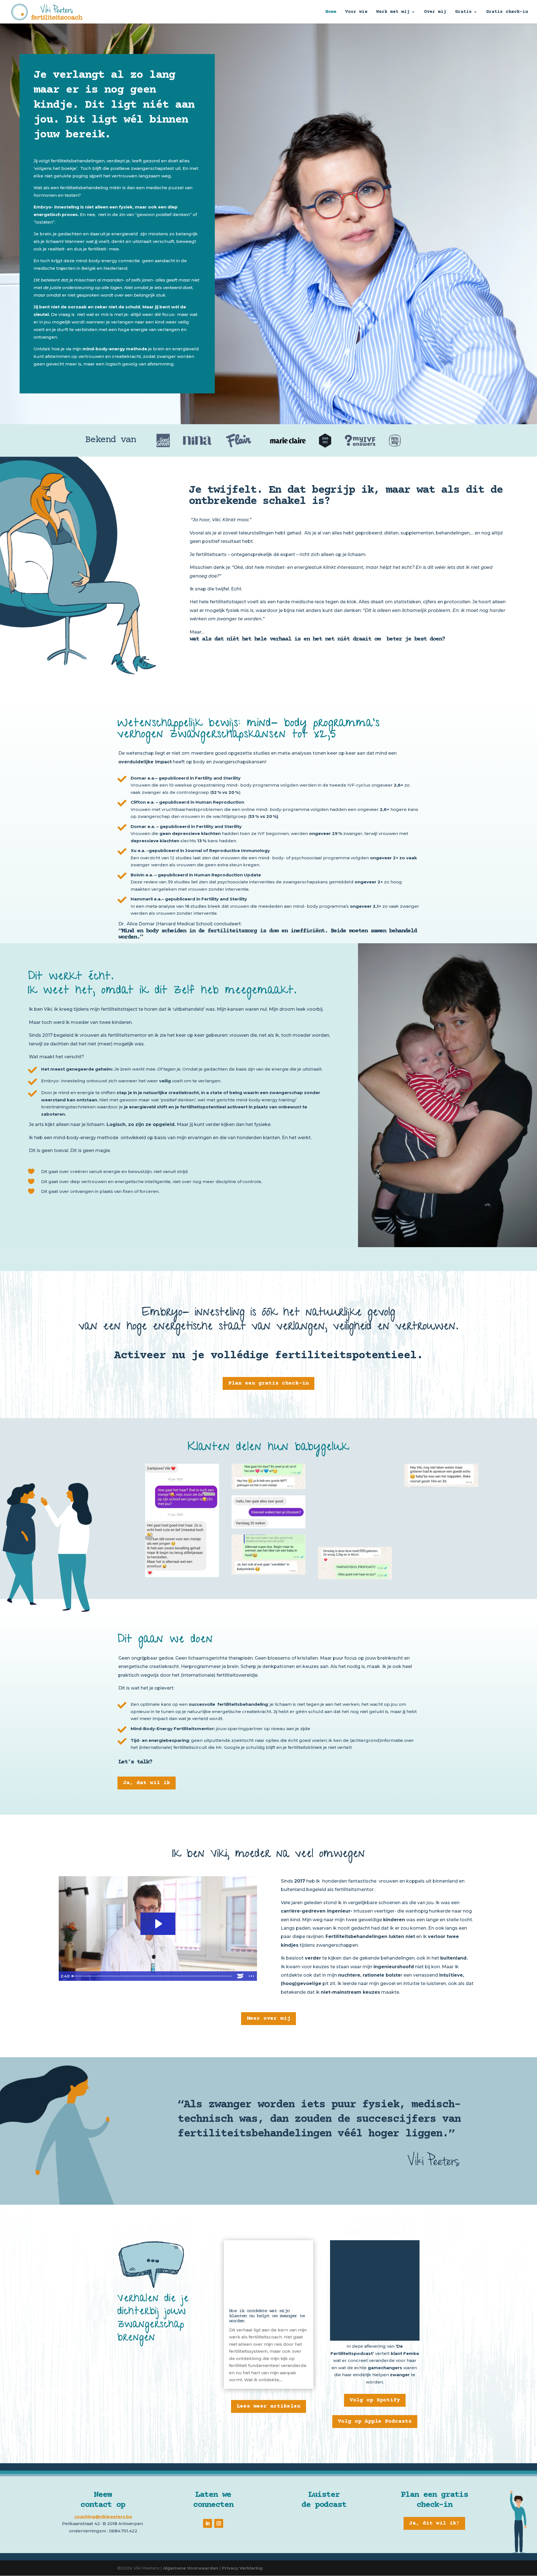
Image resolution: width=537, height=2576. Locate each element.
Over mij (435, 12)
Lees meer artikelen (268, 2406)
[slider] (152, 1976)
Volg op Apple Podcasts (375, 2421)
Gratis (463, 12)
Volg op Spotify (375, 2400)
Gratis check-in (507, 12)
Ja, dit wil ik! (434, 2523)
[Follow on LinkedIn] (208, 2523)
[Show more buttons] (251, 1976)
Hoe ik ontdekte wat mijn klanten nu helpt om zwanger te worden (267, 2316)
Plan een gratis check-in (268, 1383)
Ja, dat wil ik (147, 1783)
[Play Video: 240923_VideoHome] (158, 1924)
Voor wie (356, 12)
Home (331, 12)
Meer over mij (268, 2018)
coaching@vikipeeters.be (103, 2517)
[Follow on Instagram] (219, 2523)
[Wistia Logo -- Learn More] (240, 1976)
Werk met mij (393, 12)
